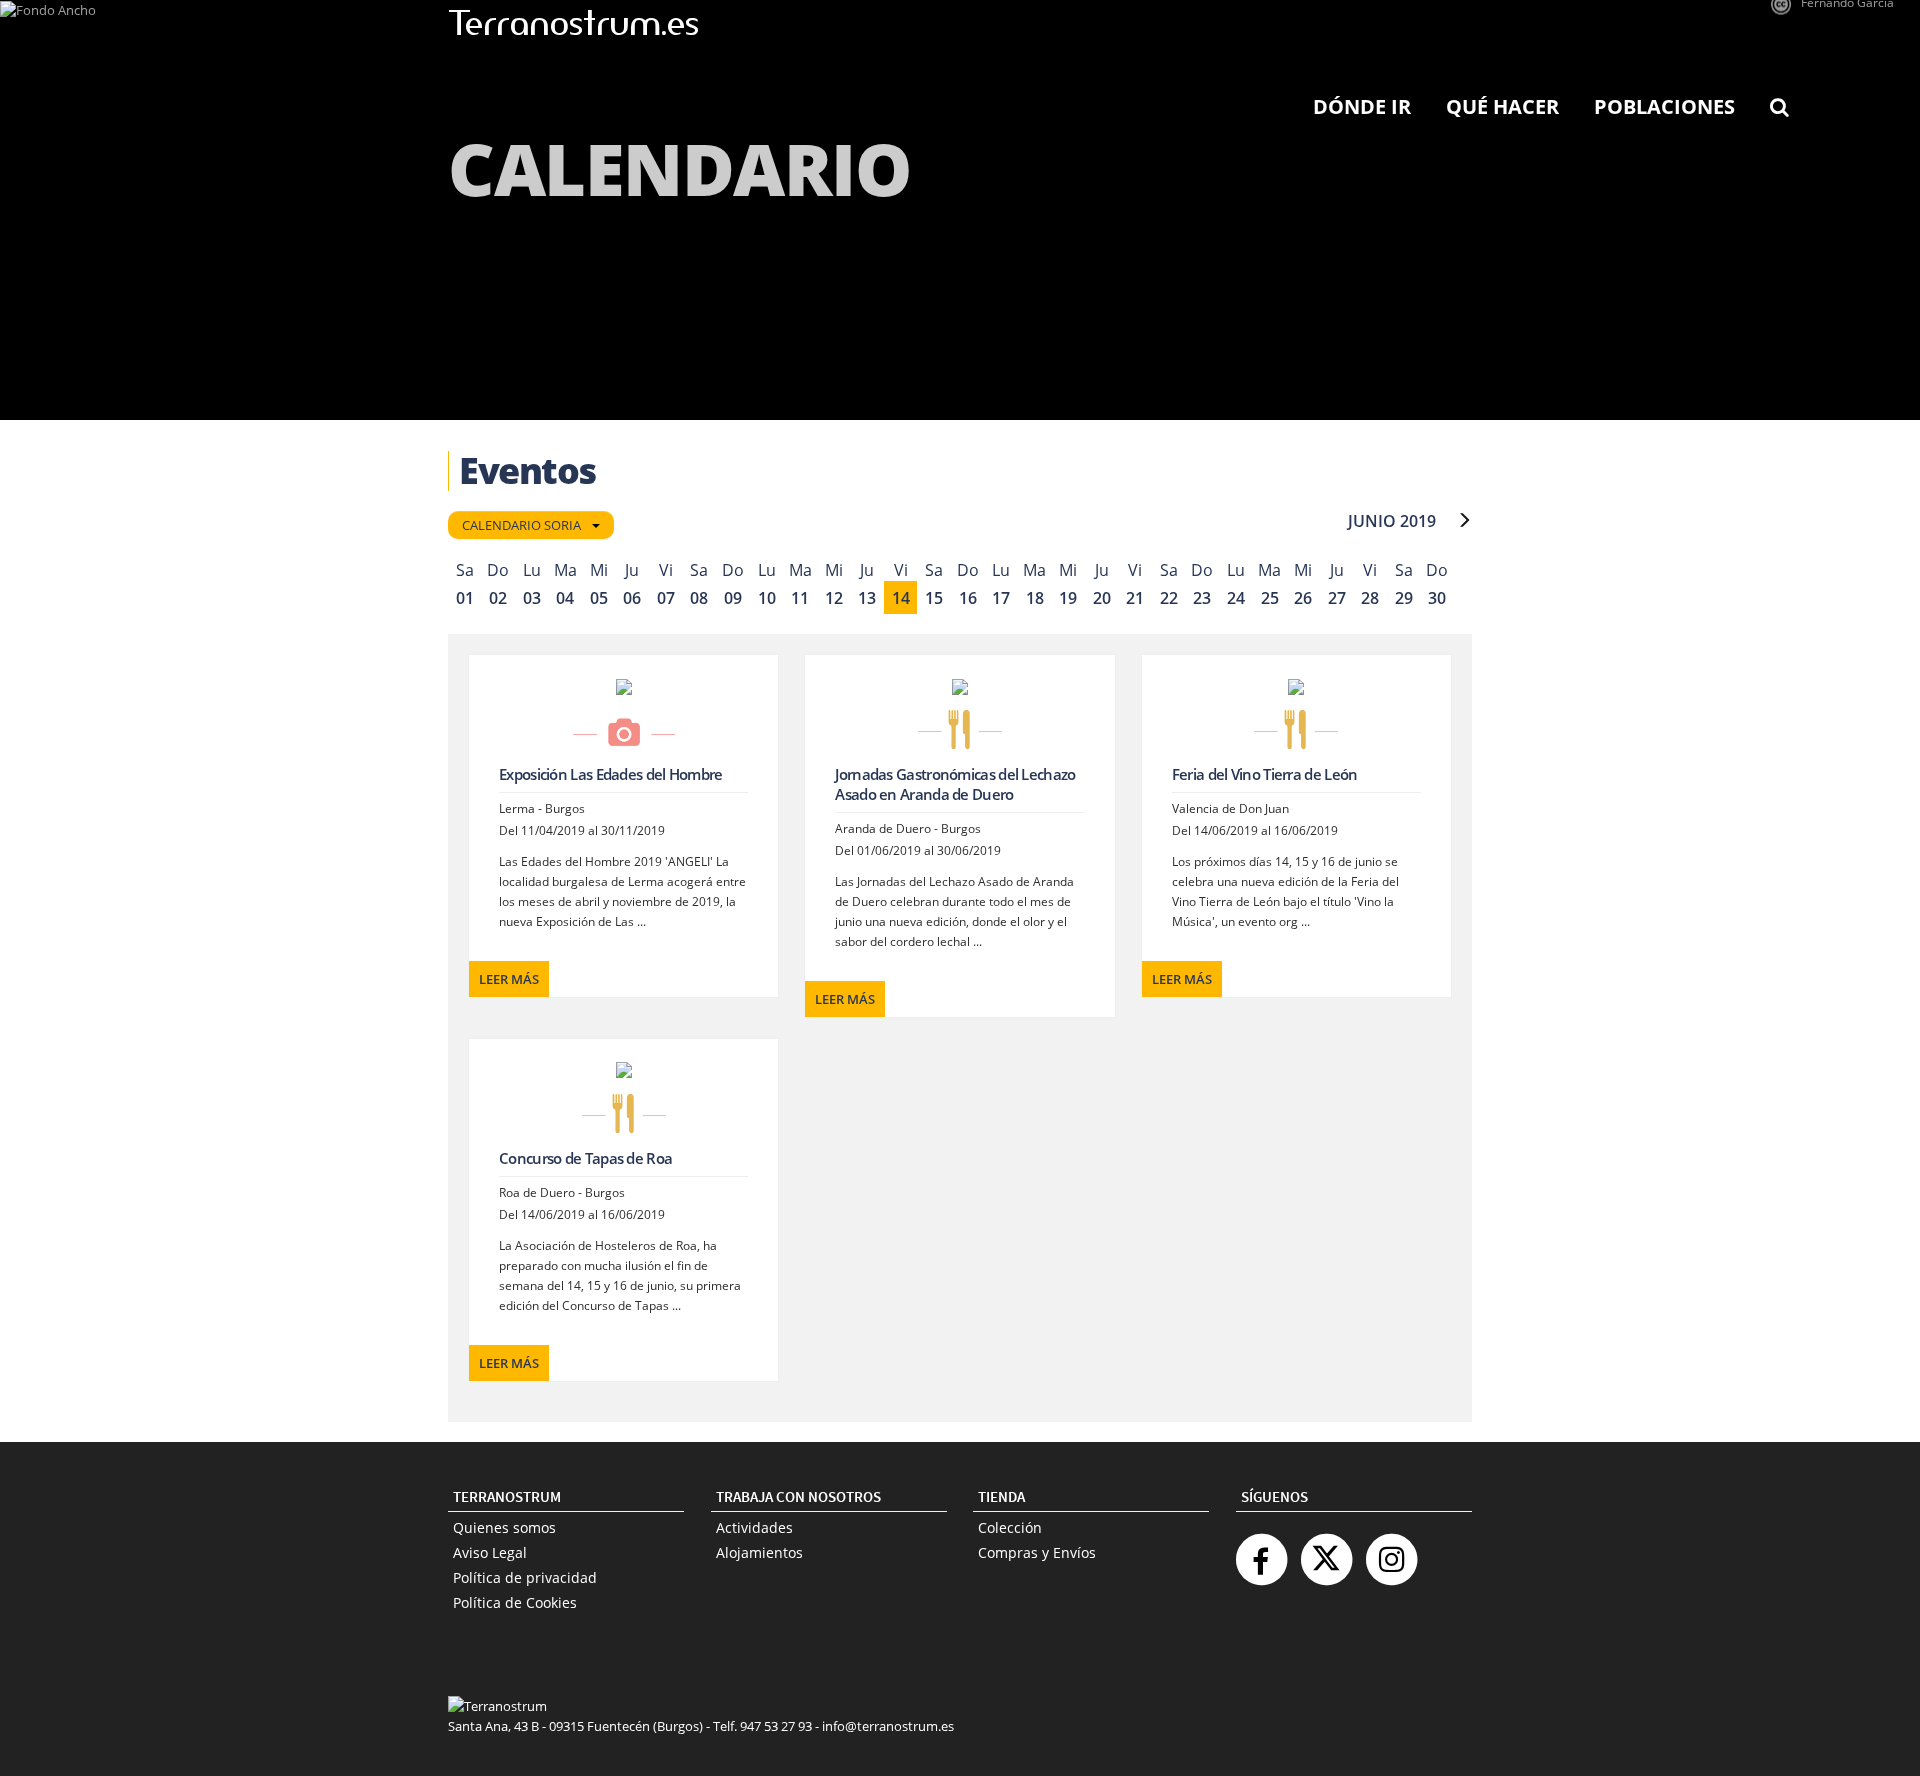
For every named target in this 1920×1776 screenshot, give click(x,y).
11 (800, 598)
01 (465, 598)
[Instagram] (1391, 1551)
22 (1169, 598)
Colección (1010, 1527)
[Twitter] (1326, 1551)
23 (1202, 598)
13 (867, 598)
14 (901, 598)
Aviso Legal (490, 1552)
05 (599, 598)
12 (834, 598)
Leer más (509, 979)
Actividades (754, 1527)
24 (1236, 598)
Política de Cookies (515, 1602)
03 (532, 598)
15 (934, 598)
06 (632, 598)
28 (1370, 598)
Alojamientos (759, 1552)
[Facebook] (1261, 1551)
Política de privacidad (525, 1577)
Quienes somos (504, 1527)
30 (1437, 598)
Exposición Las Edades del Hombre (611, 774)
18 (1035, 598)
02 (498, 598)
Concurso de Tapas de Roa (585, 1158)
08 (699, 598)
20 (1102, 598)
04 (565, 598)
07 (666, 598)
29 (1404, 598)
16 (968, 598)
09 (733, 598)
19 (1068, 598)
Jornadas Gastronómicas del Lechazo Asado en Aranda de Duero (955, 784)
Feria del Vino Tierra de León (1265, 774)
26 (1303, 598)
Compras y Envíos (1037, 1552)
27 (1337, 598)
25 (1270, 598)
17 (1001, 598)
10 (767, 598)
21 (1135, 598)
